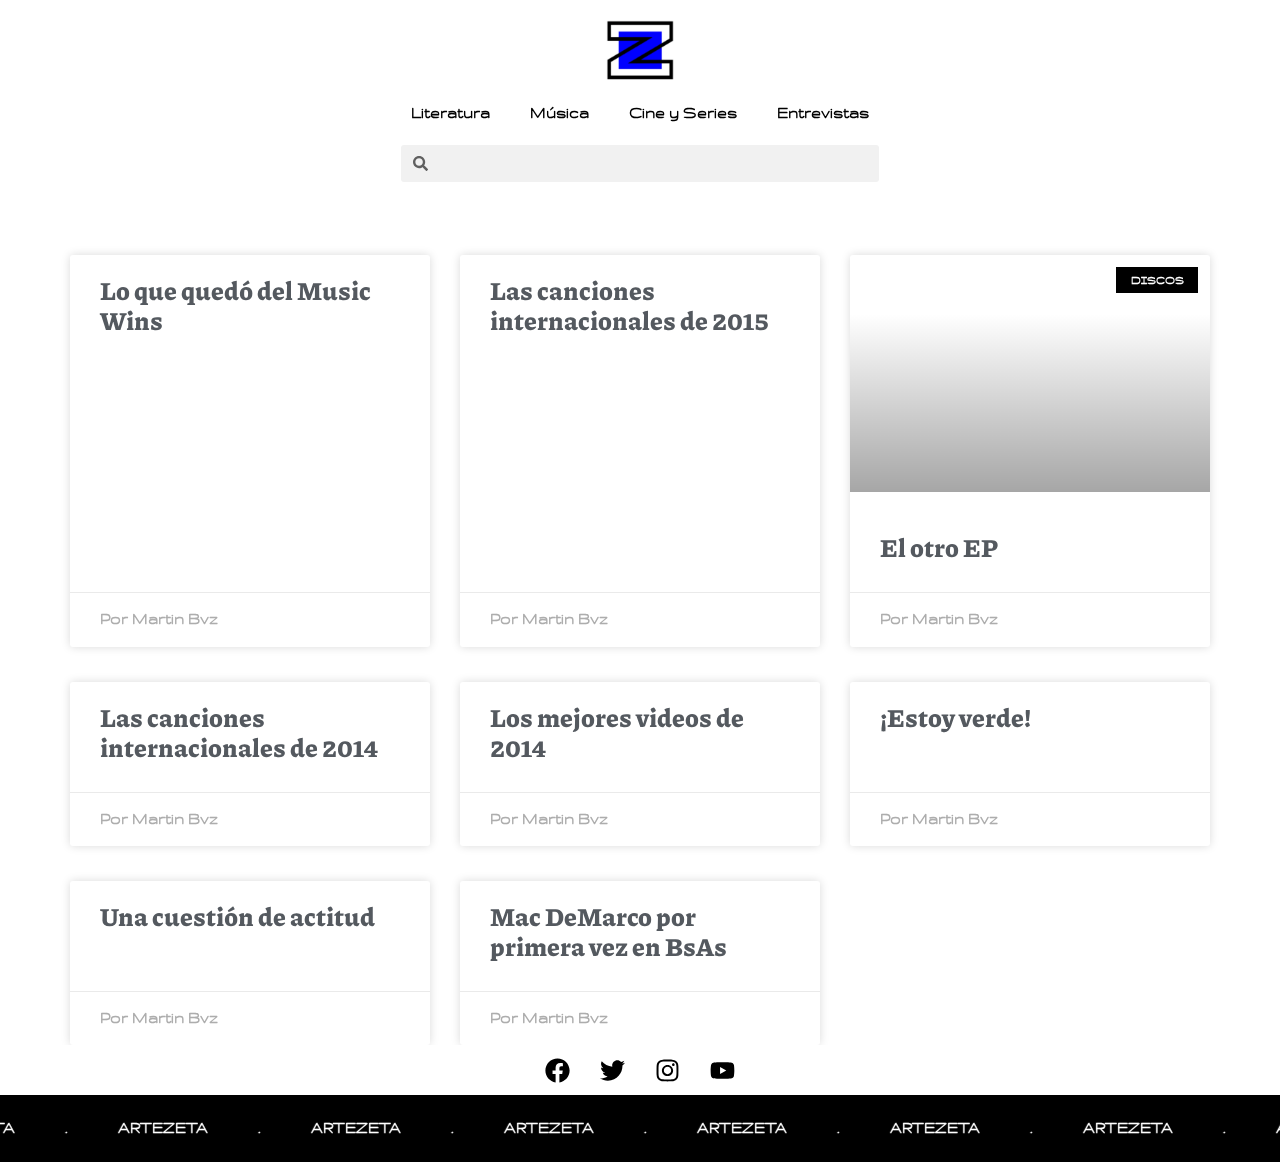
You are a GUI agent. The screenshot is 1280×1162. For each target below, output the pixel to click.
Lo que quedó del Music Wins (235, 305)
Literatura (450, 113)
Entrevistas (823, 113)
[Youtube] (723, 1070)
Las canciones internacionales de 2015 (629, 305)
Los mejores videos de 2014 (617, 732)
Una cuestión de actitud (237, 916)
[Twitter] (613, 1070)
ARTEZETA (152, 1128)
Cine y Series (683, 113)
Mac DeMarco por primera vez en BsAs (608, 931)
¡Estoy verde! (955, 717)
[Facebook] (558, 1070)
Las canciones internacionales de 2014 (239, 732)
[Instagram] (668, 1070)
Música (559, 113)
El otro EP (939, 547)
